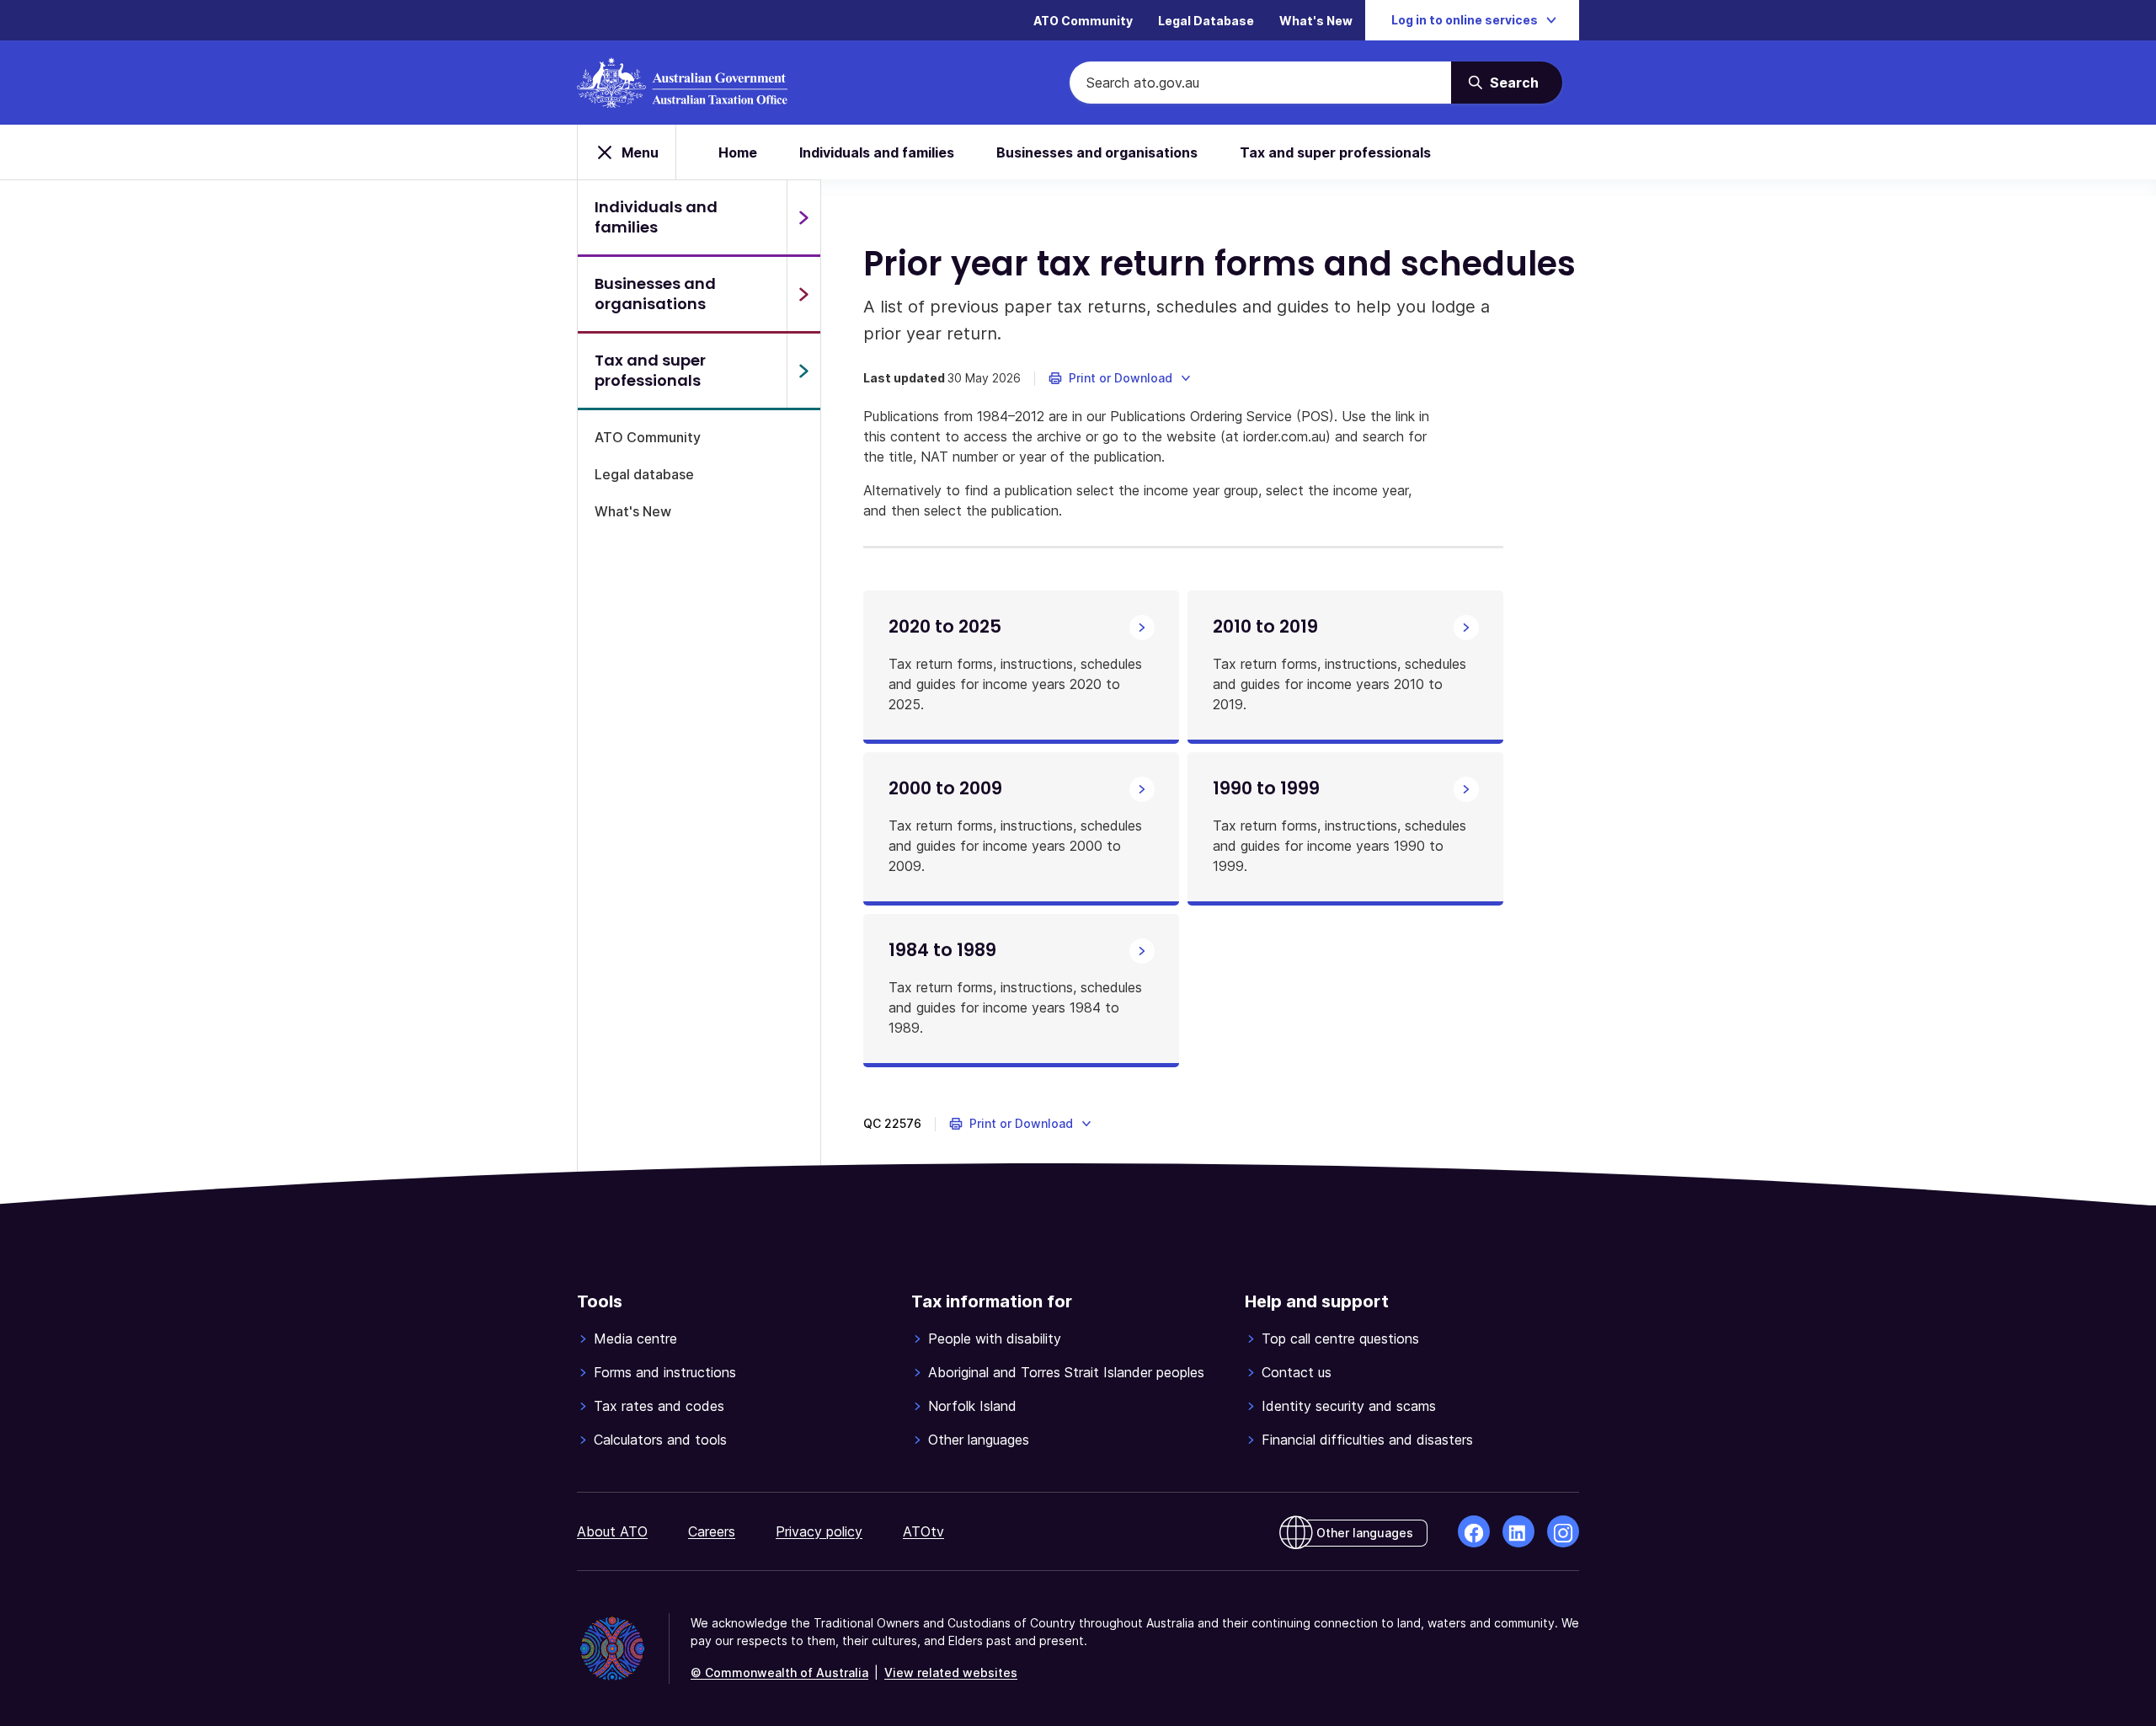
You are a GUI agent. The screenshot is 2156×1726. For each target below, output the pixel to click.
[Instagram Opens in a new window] (1563, 1531)
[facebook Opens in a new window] (1474, 1531)
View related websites (951, 1673)
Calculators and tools (660, 1440)
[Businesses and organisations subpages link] (803, 294)
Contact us (1297, 1372)
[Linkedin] (1518, 1531)
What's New (1316, 21)
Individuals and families (877, 152)
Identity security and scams (1349, 1406)
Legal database (644, 474)
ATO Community (1083, 21)
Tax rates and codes (659, 1406)
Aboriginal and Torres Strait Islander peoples (1066, 1372)
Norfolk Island (972, 1406)
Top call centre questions (1340, 1339)
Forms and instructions (665, 1372)
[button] (1121, 378)
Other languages (979, 1440)
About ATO (612, 1531)
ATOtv (923, 1531)
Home (738, 152)
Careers (712, 1531)
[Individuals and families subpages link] (803, 217)
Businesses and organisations (1097, 152)
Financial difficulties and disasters (1367, 1440)
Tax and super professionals (1335, 152)
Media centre (635, 1339)
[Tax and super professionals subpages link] (803, 371)
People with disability (995, 1339)
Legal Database (1206, 21)
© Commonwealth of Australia (779, 1673)
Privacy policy (819, 1531)
